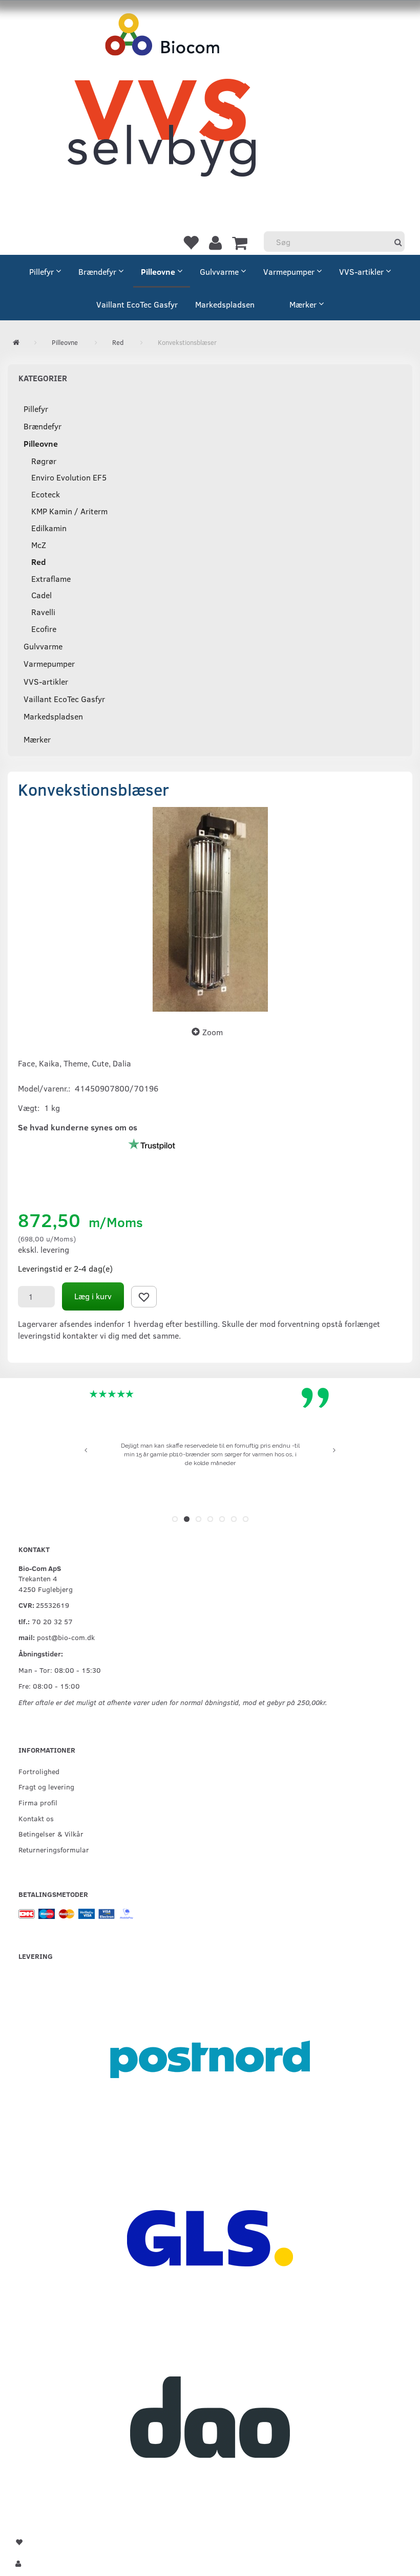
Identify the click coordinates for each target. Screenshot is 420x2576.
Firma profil (38, 1802)
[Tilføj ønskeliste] (144, 1297)
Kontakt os (36, 1818)
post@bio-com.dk (66, 1637)
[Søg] (398, 242)
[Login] (215, 242)
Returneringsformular (54, 1849)
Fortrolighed (39, 1771)
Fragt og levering (46, 1786)
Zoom (213, 1032)
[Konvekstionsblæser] (210, 909)
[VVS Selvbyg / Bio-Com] (161, 105)
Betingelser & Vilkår (51, 1833)
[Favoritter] (191, 242)
